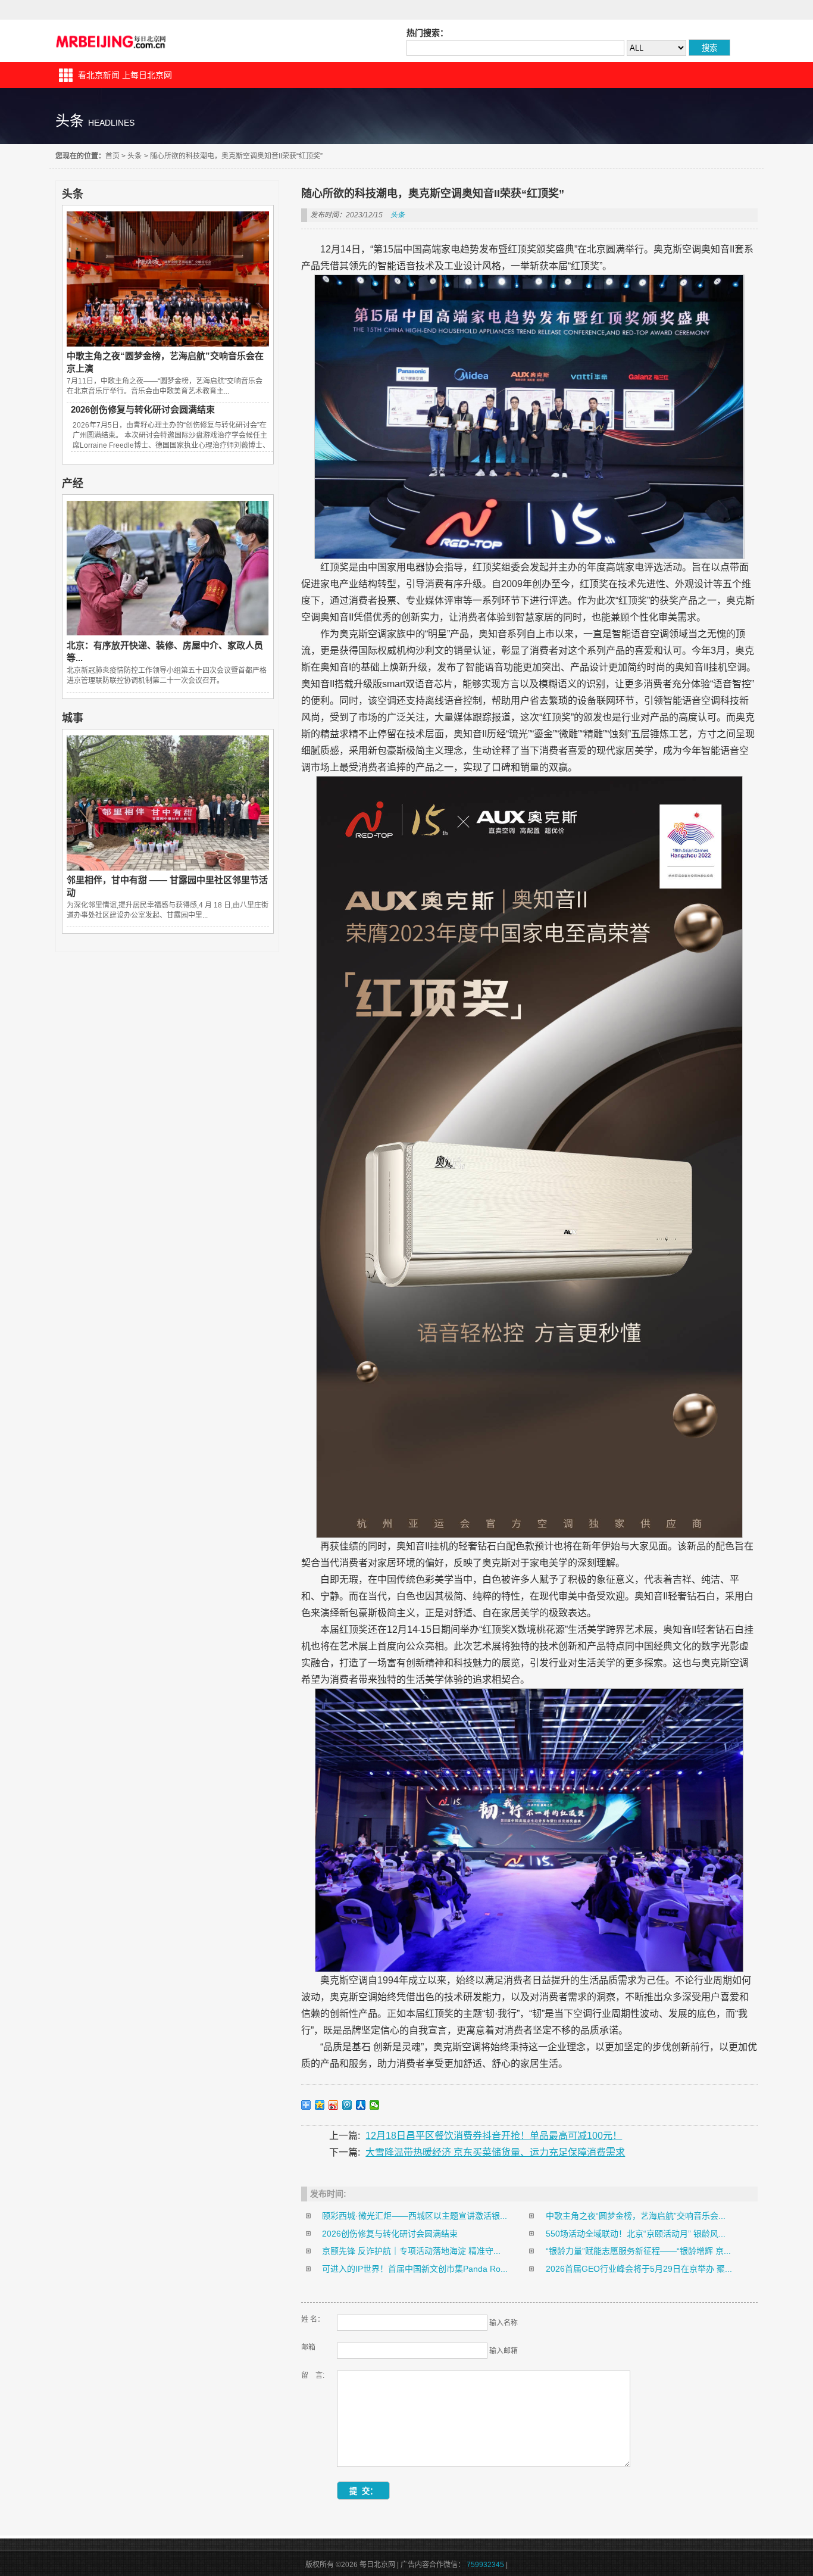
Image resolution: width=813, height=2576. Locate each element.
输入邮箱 (504, 2351)
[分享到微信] (375, 2105)
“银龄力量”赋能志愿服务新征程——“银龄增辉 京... (638, 2251)
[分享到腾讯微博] (347, 2105)
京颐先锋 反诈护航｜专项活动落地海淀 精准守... (411, 2251)
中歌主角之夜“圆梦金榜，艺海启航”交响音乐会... (636, 2216)
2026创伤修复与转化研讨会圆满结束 (143, 409)
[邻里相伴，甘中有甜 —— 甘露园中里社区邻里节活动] (168, 868)
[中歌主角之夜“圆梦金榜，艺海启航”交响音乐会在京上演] (168, 344)
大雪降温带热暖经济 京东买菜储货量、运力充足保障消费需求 (495, 2152)
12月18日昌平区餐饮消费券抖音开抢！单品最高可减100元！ (494, 2136)
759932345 (485, 2565)
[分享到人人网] (361, 2105)
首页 (112, 156)
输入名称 (504, 2323)
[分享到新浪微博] (334, 2105)
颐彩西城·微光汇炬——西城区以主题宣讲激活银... (415, 2216)
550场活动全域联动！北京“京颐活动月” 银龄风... (636, 2234)
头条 (135, 156)
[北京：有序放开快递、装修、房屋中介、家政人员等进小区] (168, 632)
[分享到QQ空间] (320, 2105)
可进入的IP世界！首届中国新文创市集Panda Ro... (415, 2269)
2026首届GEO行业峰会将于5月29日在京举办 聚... (639, 2269)
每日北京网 (112, 41)
